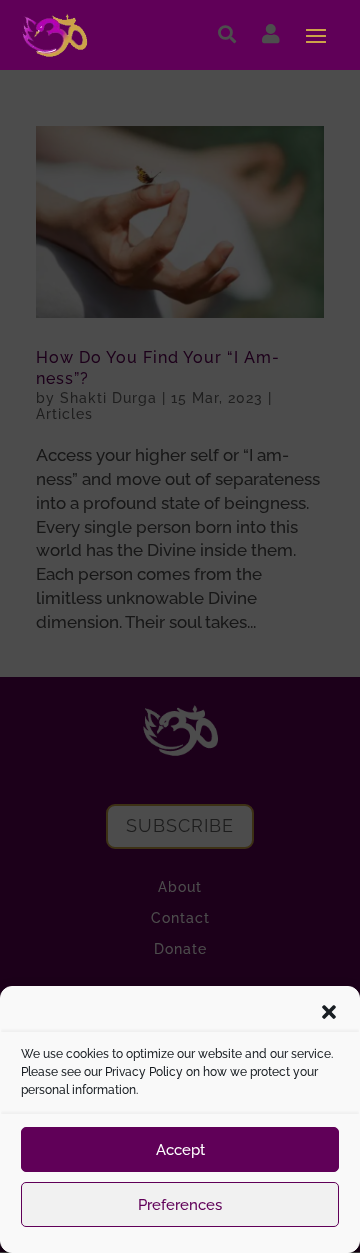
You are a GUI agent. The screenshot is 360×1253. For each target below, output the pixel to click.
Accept (180, 1150)
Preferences (180, 1205)
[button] (329, 1012)
